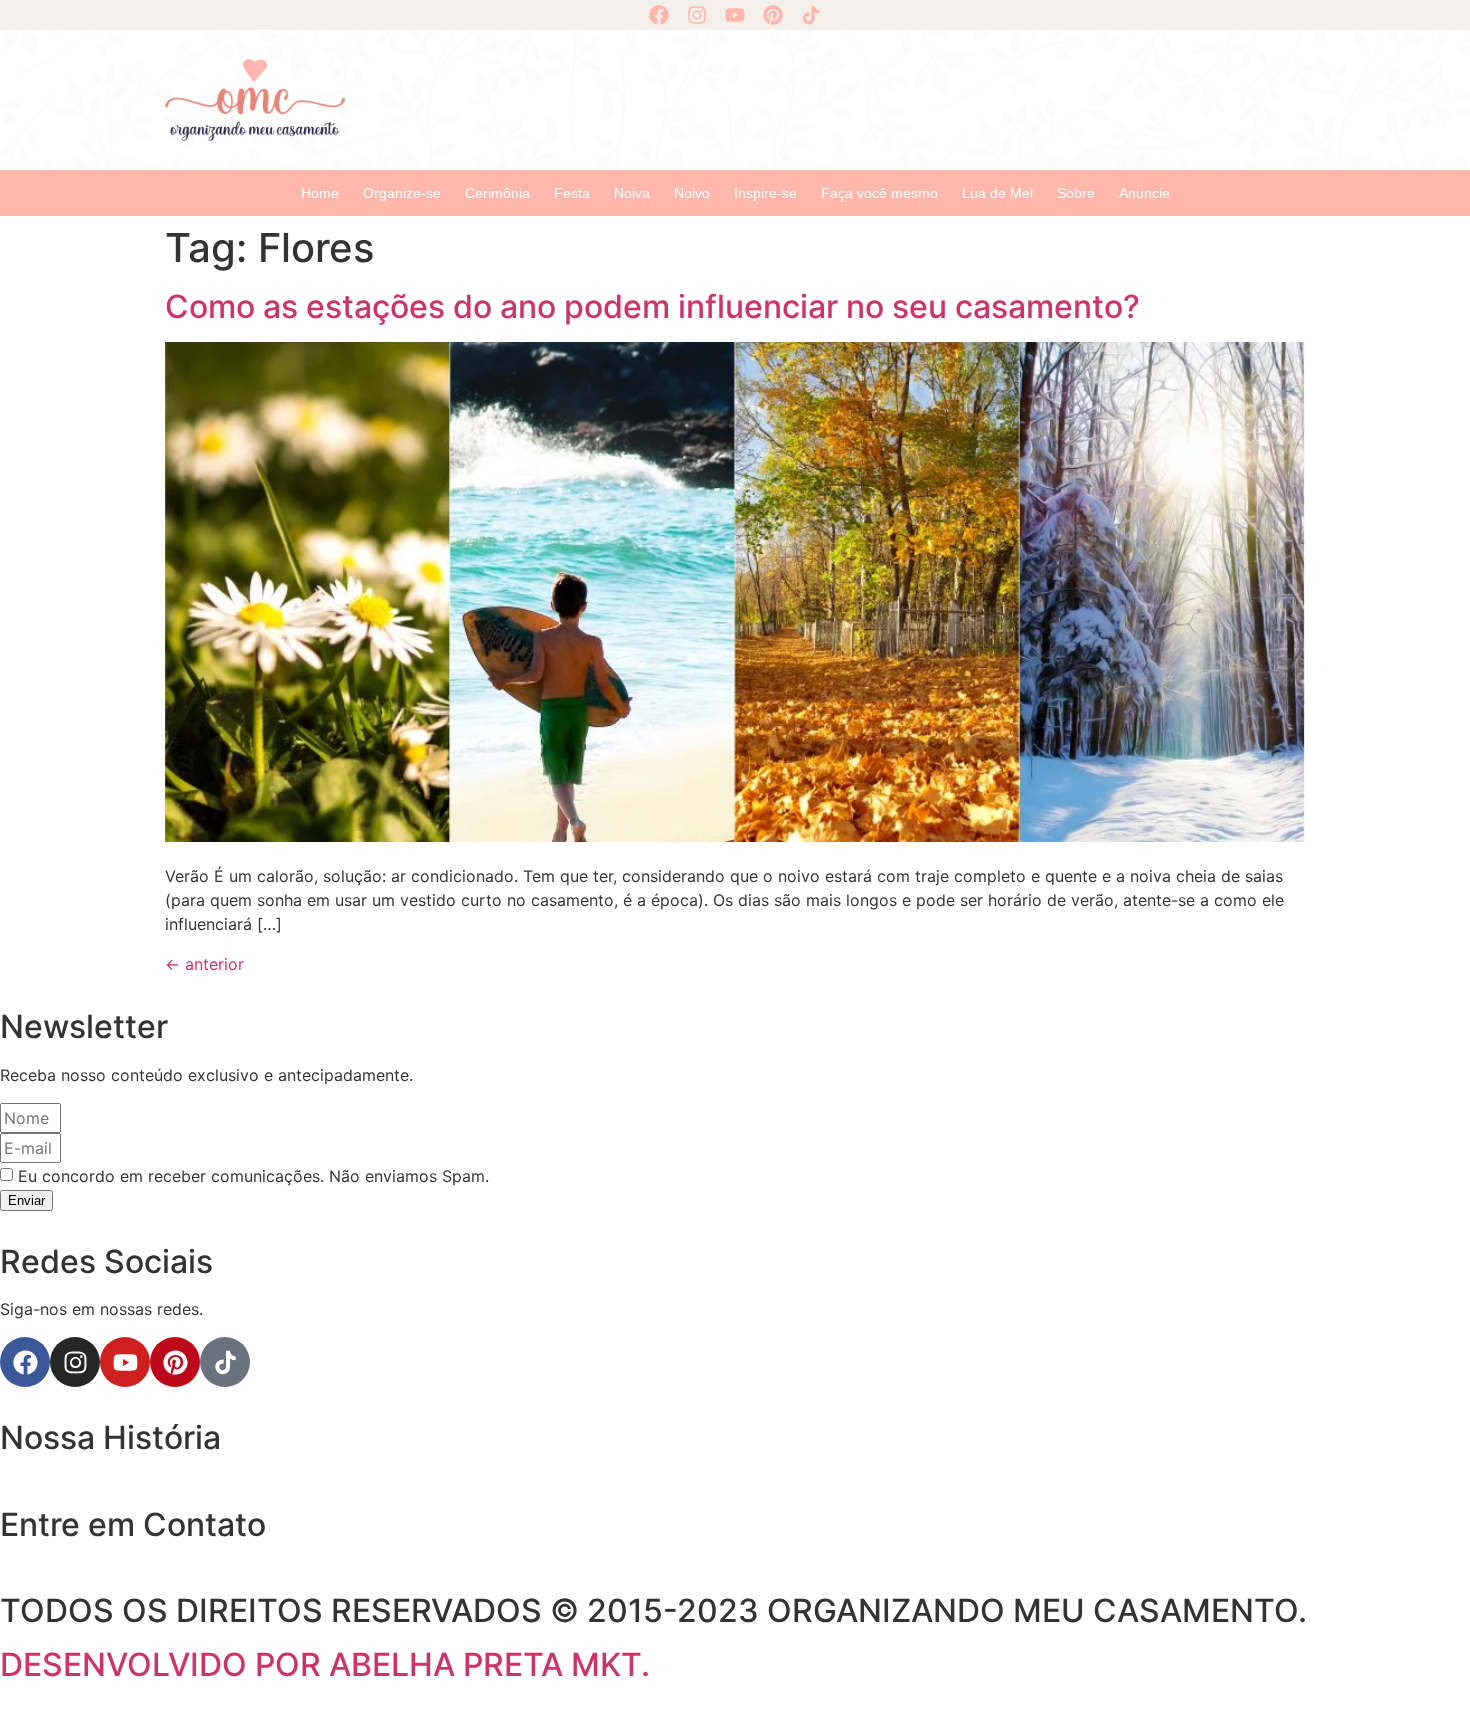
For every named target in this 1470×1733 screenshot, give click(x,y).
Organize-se (402, 193)
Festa (572, 193)
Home (320, 193)
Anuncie (1144, 193)
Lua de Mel (997, 193)
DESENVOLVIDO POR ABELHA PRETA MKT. (325, 1664)
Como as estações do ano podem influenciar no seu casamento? (652, 306)
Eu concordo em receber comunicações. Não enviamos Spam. (253, 1176)
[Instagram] (697, 15)
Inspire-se (765, 193)
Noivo (692, 193)
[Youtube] (735, 15)
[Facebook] (659, 15)
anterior (204, 964)
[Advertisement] (835, 97)
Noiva (632, 193)
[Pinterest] (773, 15)
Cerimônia (497, 193)
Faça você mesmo (879, 193)
